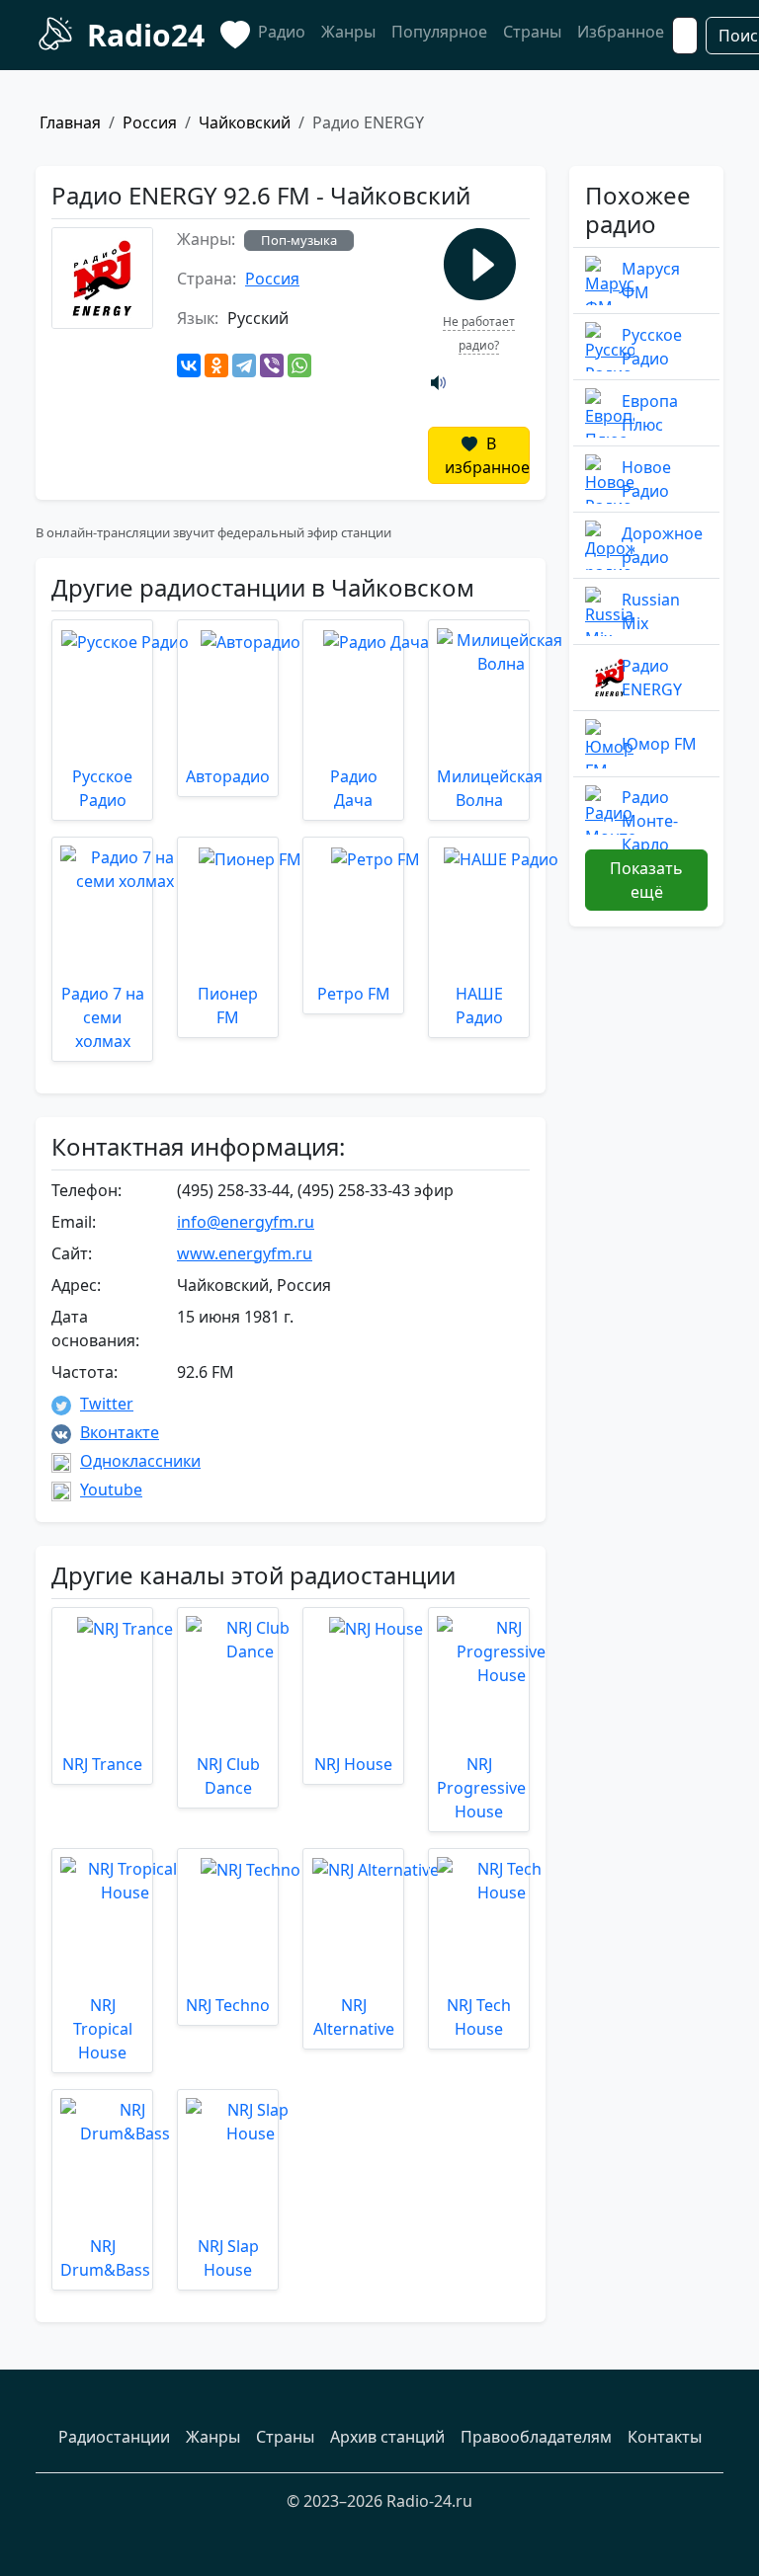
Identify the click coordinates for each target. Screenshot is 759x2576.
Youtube (111, 1489)
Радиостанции (114, 2437)
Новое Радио (646, 479)
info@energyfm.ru (246, 1222)
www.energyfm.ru (245, 1253)
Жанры (348, 32)
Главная (70, 122)
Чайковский (245, 122)
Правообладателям (536, 2437)
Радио (282, 32)
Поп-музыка (299, 240)
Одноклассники (140, 1461)
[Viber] (272, 365)
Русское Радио (652, 347)
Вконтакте (120, 1432)
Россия (150, 122)
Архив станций (387, 2437)
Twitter (107, 1404)
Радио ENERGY (652, 678)
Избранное (621, 32)
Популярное (439, 32)
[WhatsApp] (299, 365)
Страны (532, 32)
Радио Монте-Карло (650, 821)
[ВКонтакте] (189, 365)
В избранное (487, 455)
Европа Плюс (650, 413)
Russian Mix (651, 611)
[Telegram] (244, 365)
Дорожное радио (662, 545)
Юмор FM (659, 744)
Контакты (665, 2437)
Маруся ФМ (651, 281)
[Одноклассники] (216, 365)
